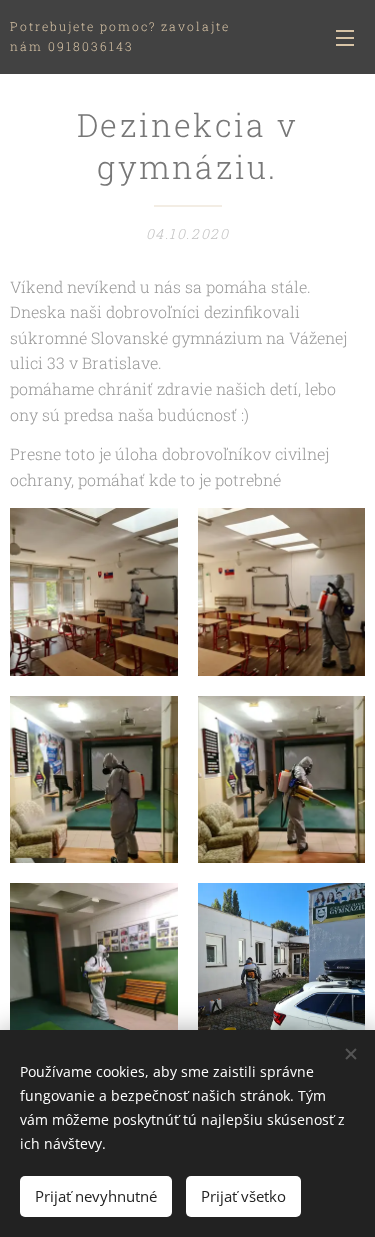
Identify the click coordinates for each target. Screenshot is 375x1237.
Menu (345, 37)
